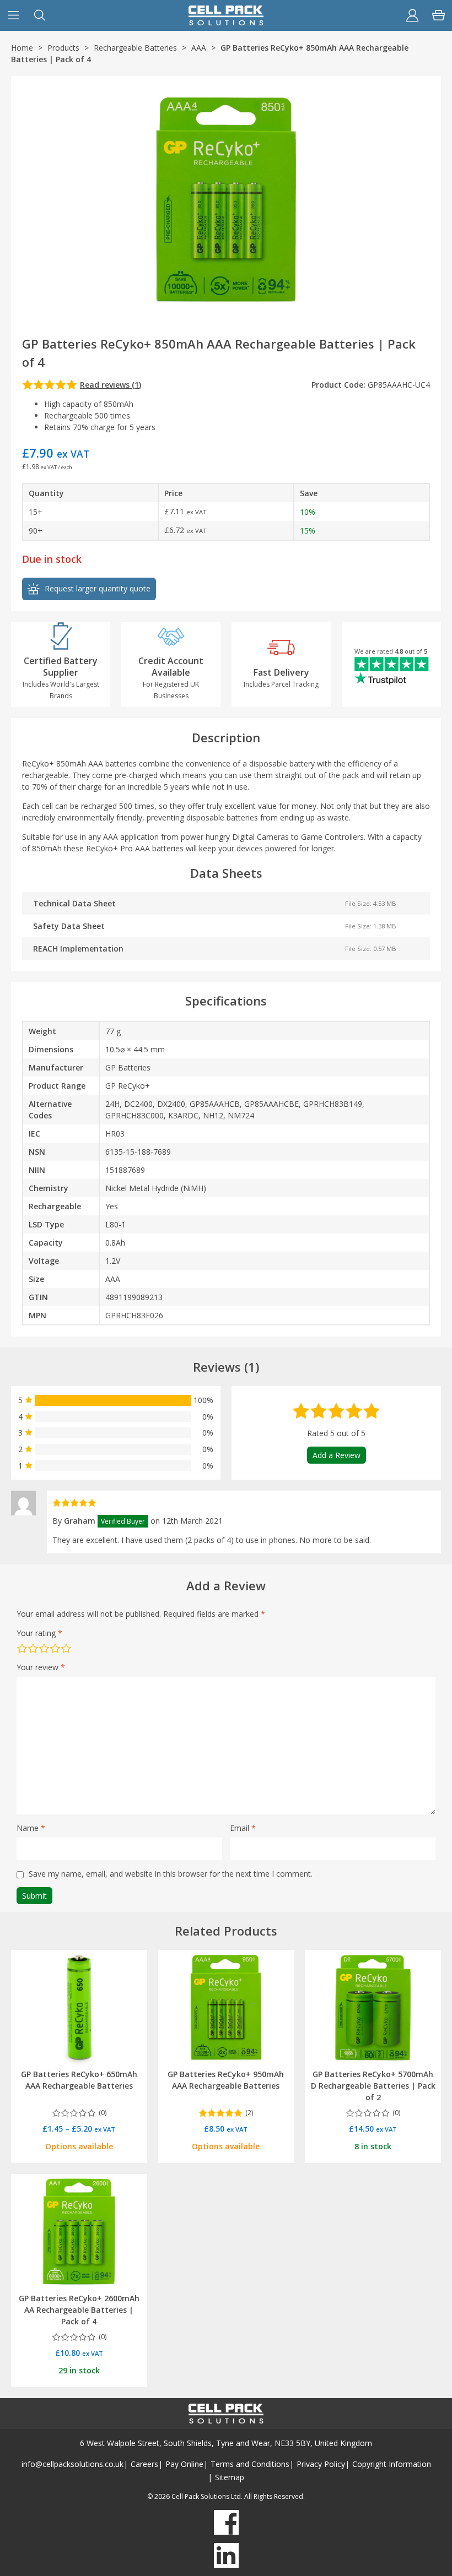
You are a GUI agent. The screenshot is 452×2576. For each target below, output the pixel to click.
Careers (144, 2464)
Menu (13, 15)
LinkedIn (226, 2555)
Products (63, 48)
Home (22, 48)
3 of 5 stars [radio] (44, 1648)
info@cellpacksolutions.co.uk (72, 2464)
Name (31, 1828)
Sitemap (230, 2477)
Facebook (226, 2522)
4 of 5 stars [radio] (55, 1648)
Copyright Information (392, 2464)
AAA (199, 48)
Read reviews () (111, 385)
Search (40, 15)
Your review (41, 1667)
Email (243, 1828)
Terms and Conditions (250, 2464)
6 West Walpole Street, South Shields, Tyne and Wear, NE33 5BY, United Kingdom (226, 2443)
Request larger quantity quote (98, 588)
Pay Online (184, 2464)
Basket (439, 15)
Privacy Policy (321, 2464)
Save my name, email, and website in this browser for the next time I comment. (171, 1874)
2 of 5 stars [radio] (33, 1648)
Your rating (39, 1633)
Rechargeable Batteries (135, 48)
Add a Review (337, 1455)
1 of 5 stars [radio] (22, 1648)
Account (412, 15)
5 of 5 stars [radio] (66, 1648)
